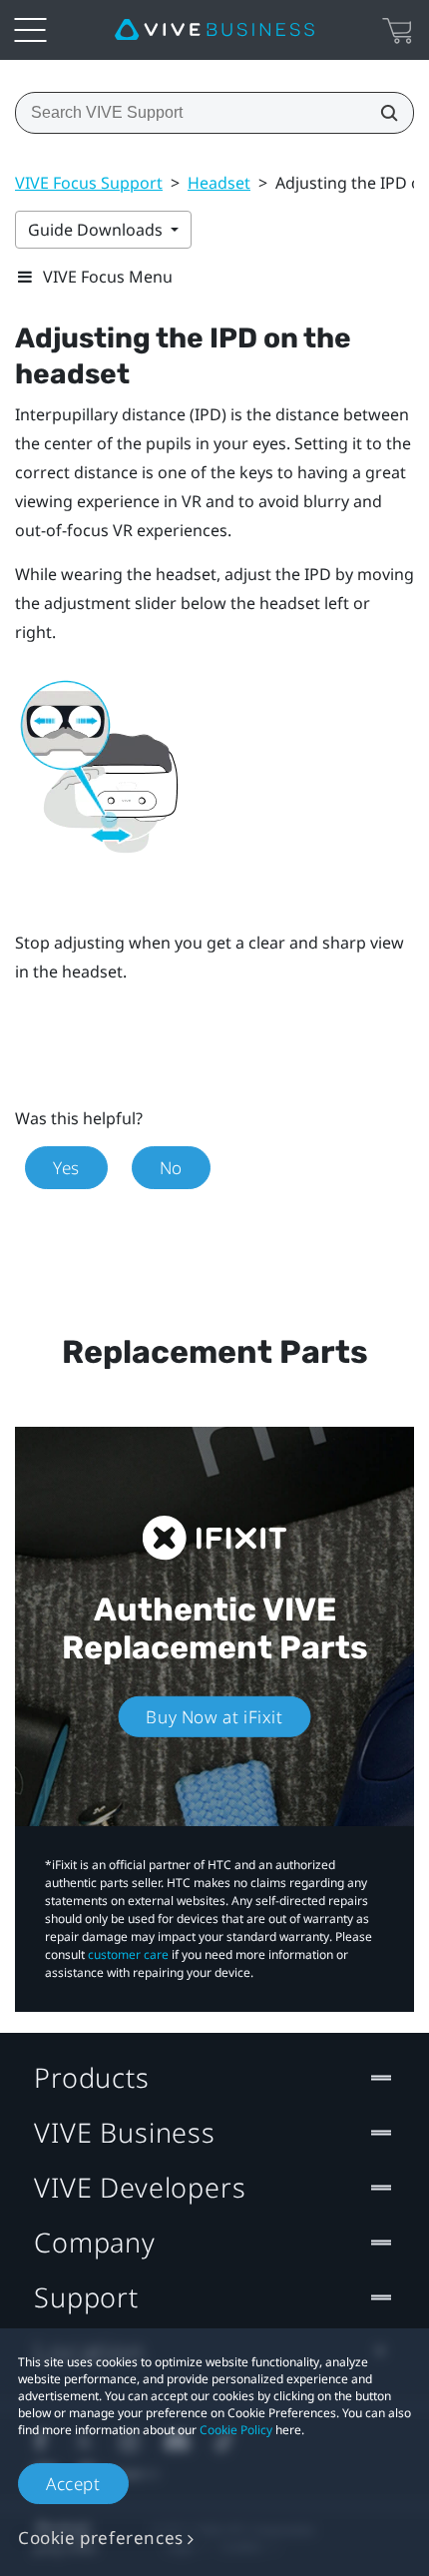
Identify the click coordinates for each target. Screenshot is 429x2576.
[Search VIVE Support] (383, 113)
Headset (219, 183)
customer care (128, 1954)
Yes (66, 1168)
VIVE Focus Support (89, 183)
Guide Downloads (97, 230)
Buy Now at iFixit (214, 1717)
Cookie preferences (101, 2538)
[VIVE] (214, 30)
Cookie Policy (236, 2430)
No (171, 1168)
